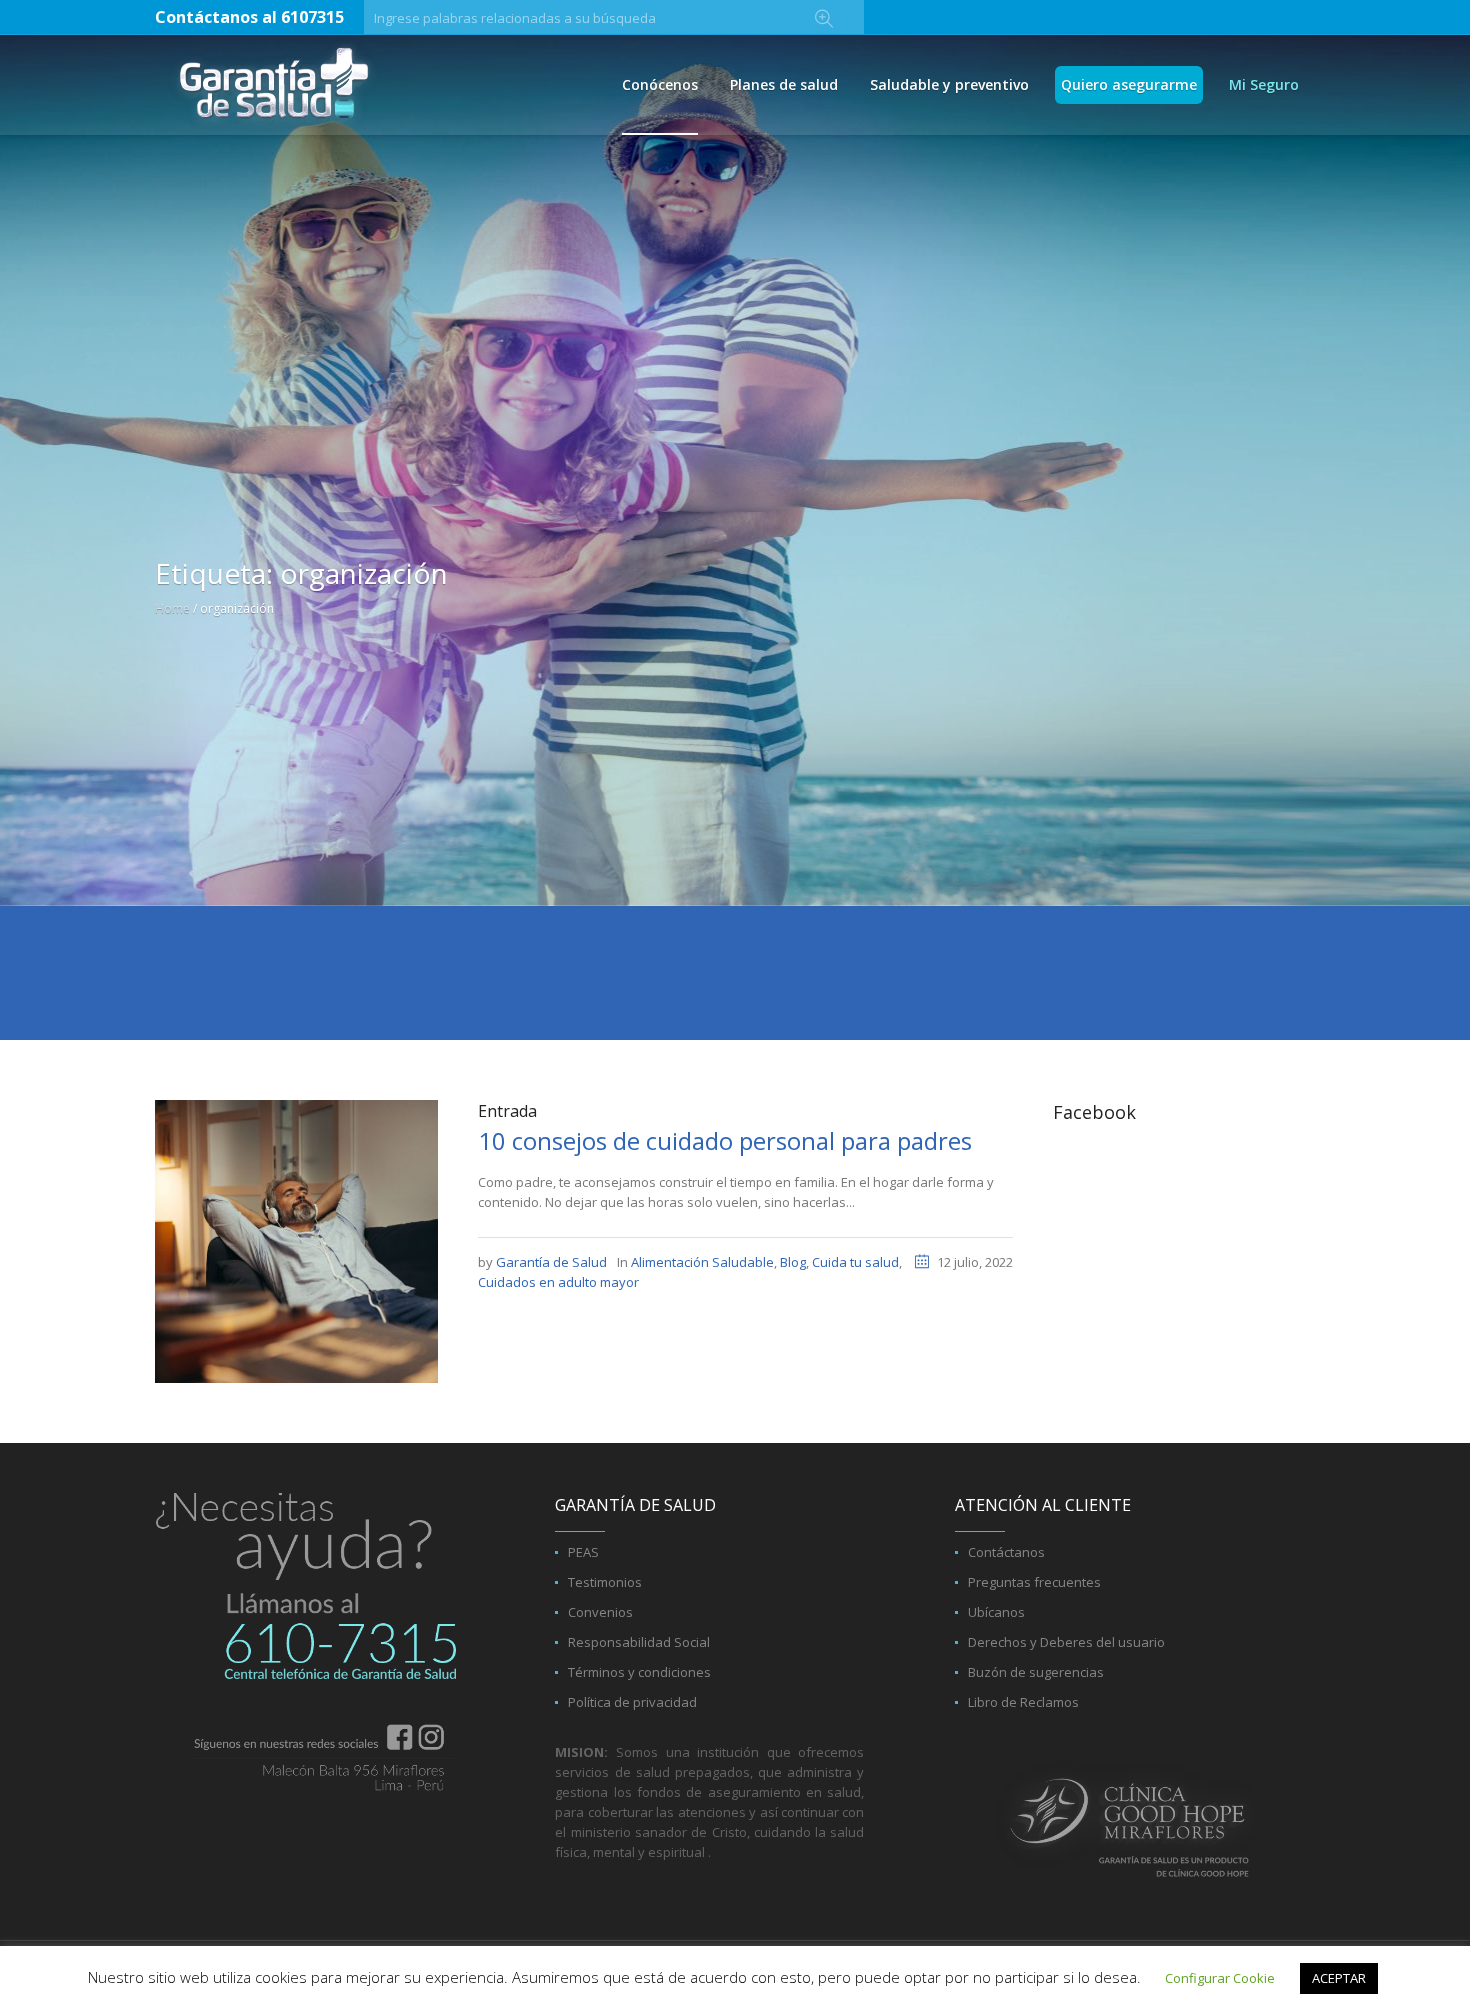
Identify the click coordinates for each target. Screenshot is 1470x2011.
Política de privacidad (632, 1702)
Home (172, 608)
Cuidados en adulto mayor (558, 1282)
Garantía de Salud (551, 1262)
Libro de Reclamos (1023, 1702)
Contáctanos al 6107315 (249, 17)
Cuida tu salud (855, 1262)
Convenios (600, 1612)
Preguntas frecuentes (1034, 1582)
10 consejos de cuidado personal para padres (725, 1140)
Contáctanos (1006, 1552)
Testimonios (605, 1582)
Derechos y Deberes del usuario (1066, 1642)
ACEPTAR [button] (1339, 1978)
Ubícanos (996, 1612)
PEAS (583, 1552)
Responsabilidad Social (639, 1642)
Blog (793, 1262)
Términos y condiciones (639, 1672)
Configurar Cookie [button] (1220, 1978)
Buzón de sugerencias (1036, 1672)
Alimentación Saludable (702, 1262)
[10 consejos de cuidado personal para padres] (296, 1240)
